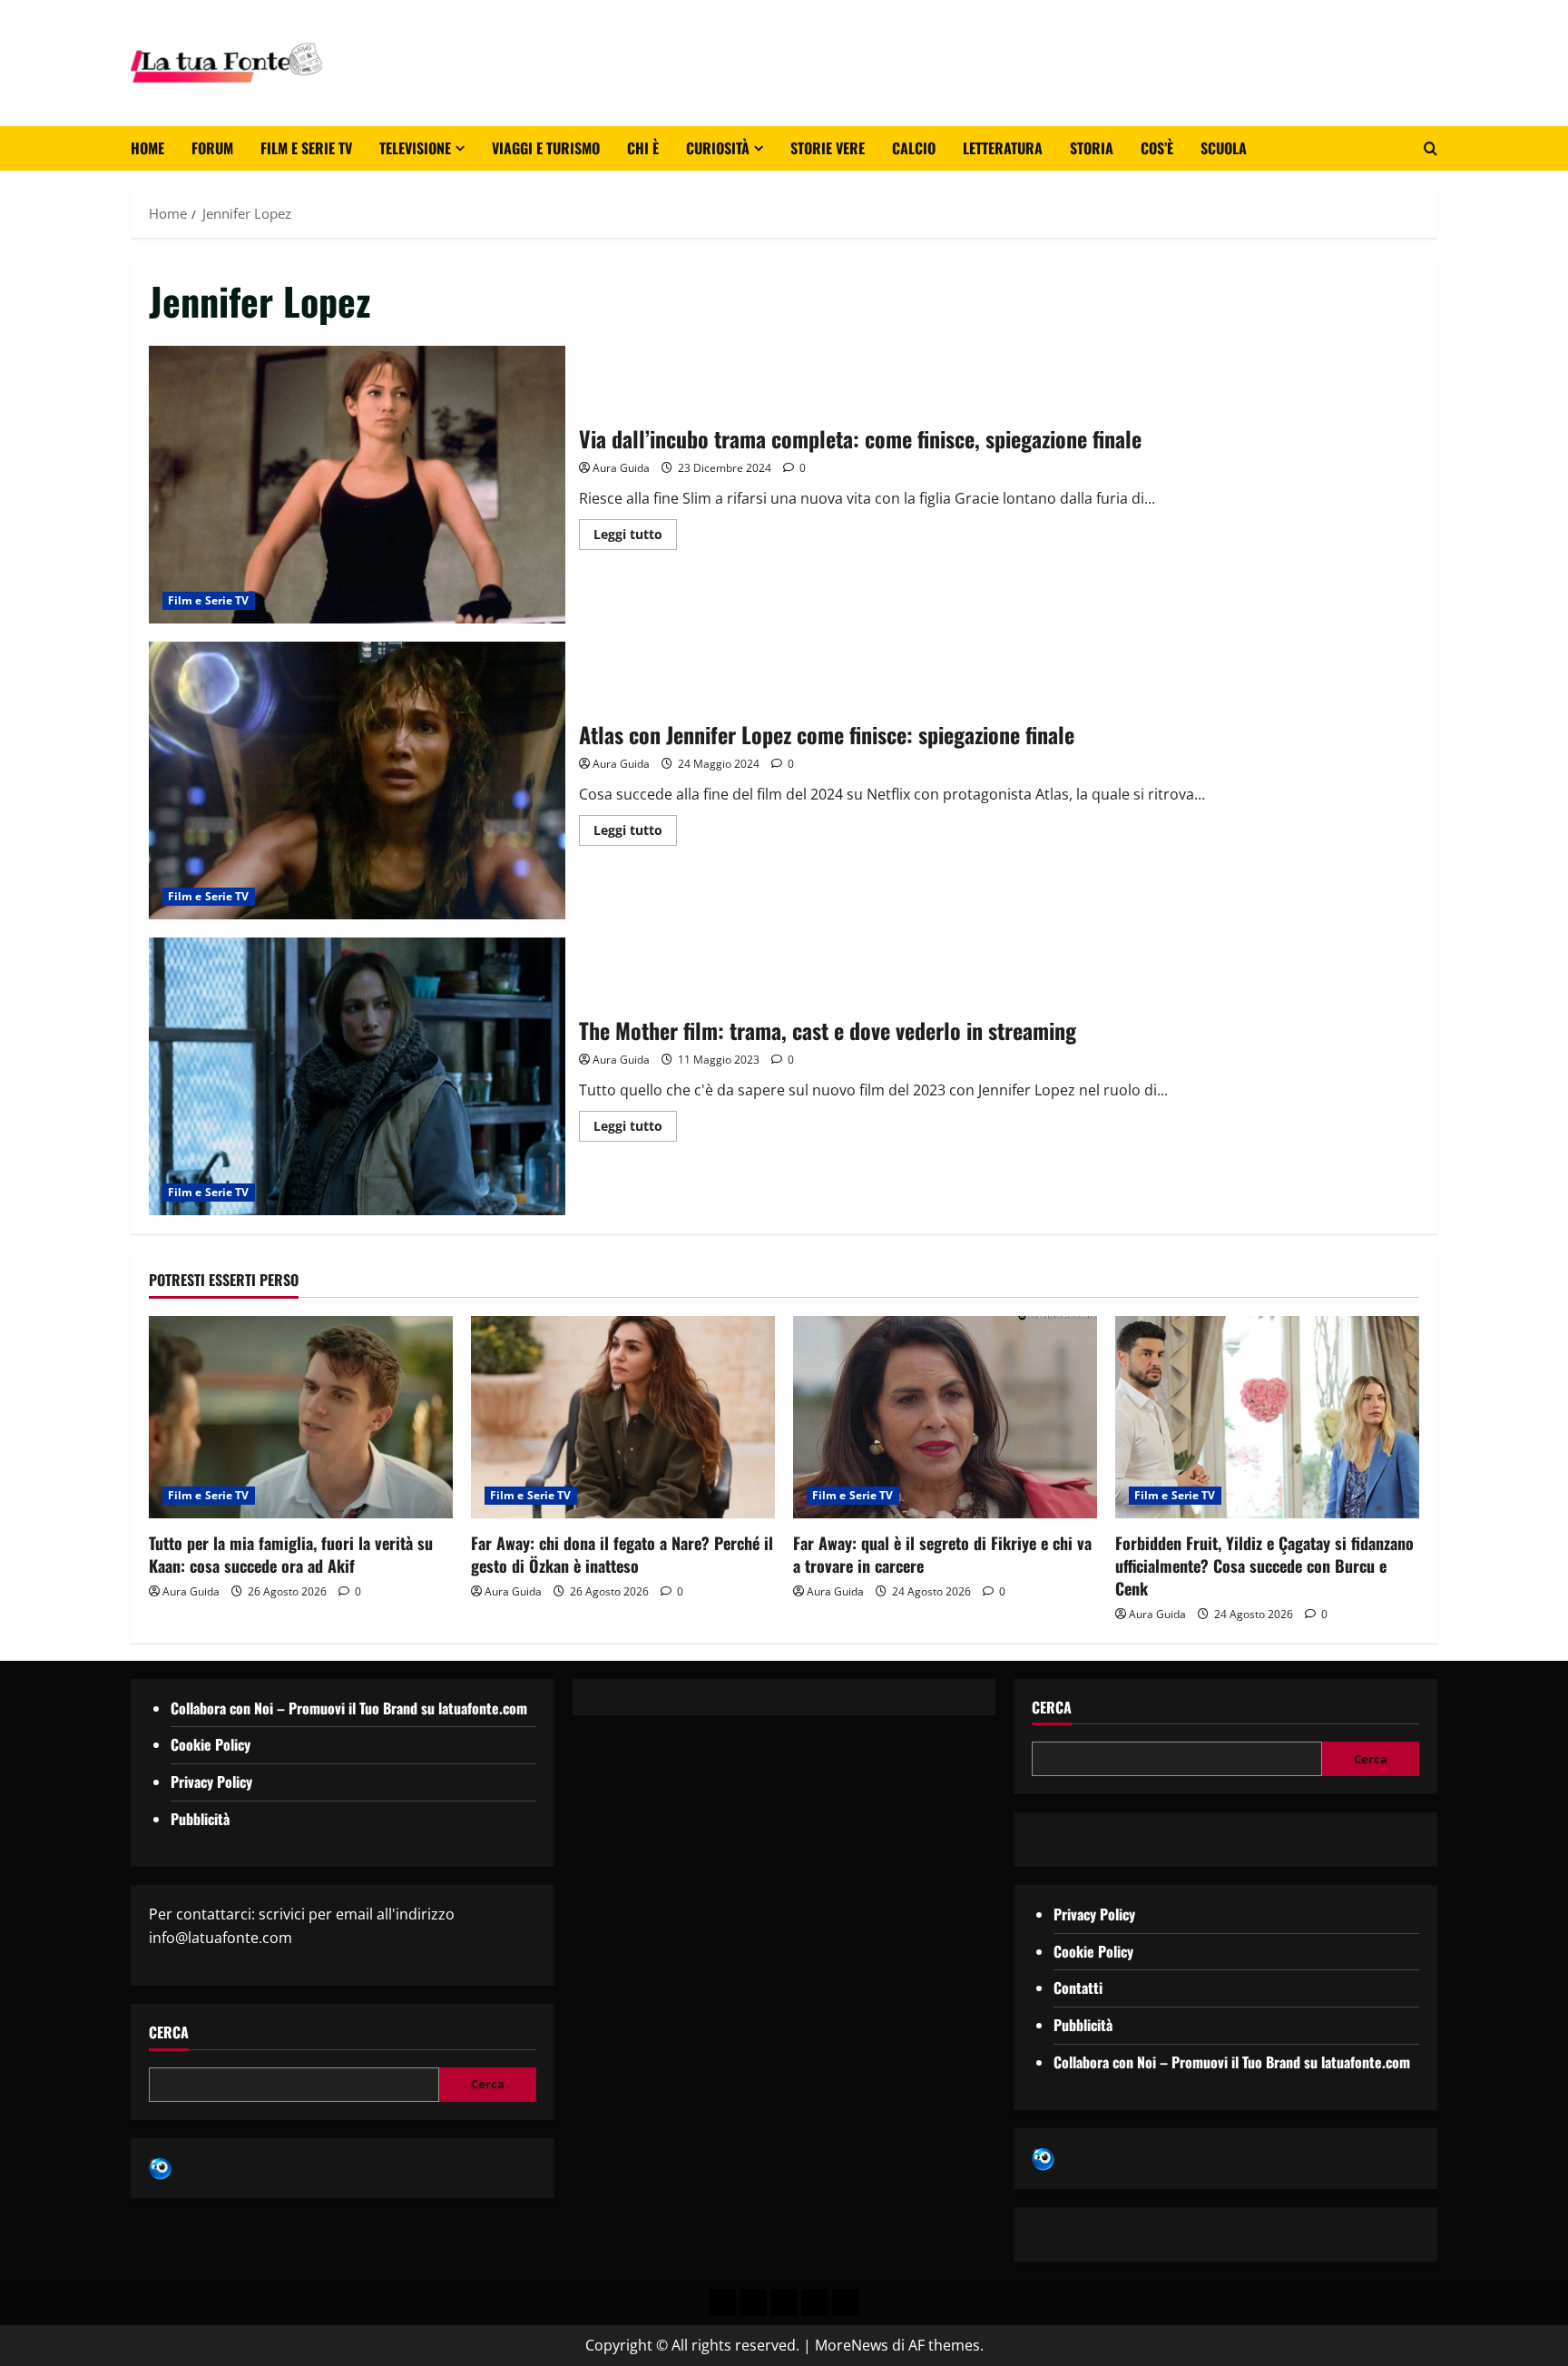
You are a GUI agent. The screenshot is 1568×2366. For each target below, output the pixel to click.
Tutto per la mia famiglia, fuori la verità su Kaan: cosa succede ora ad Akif (291, 1554)
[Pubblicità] (784, 2302)
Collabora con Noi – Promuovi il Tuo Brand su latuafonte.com (349, 1708)
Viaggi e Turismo (546, 148)
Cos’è (1157, 148)
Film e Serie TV (306, 148)
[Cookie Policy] (846, 2302)
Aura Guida (621, 468)
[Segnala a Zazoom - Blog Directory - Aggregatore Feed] (160, 2167)
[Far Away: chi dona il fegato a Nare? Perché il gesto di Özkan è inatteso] (623, 1417)
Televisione (415, 148)
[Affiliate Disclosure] (815, 2302)
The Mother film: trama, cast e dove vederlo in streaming (357, 1076)
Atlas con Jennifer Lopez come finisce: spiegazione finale (357, 780)
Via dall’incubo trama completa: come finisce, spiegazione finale (357, 485)
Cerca (169, 2032)
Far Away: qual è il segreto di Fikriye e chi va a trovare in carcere (942, 1554)
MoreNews (852, 2345)
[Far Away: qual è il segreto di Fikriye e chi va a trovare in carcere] (945, 1417)
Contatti (1078, 1988)
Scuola (1224, 148)
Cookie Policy (211, 1744)
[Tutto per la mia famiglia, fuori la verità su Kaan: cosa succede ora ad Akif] (301, 1417)
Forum (212, 148)
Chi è (643, 148)
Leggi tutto (635, 531)
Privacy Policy (211, 1782)
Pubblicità (200, 1819)
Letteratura (1003, 148)
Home (147, 148)
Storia (1092, 148)
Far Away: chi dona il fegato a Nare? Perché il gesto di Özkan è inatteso (622, 1554)
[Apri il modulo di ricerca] (1431, 148)
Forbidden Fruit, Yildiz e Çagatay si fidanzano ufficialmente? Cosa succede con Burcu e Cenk (1264, 1566)
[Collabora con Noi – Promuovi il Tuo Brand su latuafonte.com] (753, 2302)
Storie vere (828, 148)
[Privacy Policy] (722, 2302)
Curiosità (718, 148)
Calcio (914, 148)
